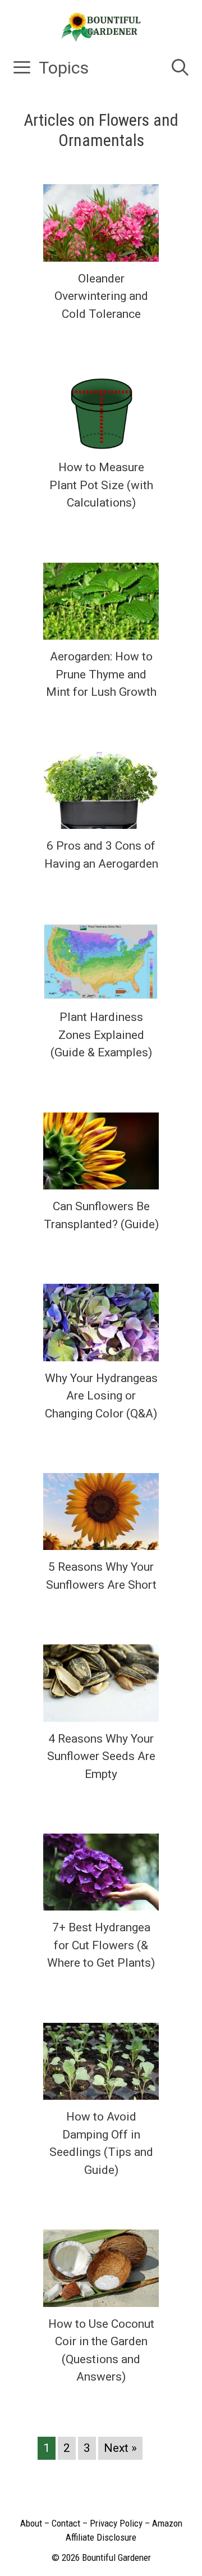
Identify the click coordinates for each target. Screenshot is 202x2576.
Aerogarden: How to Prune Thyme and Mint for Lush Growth (101, 674)
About (31, 2523)
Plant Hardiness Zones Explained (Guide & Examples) (101, 1035)
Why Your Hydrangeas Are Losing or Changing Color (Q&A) (101, 1396)
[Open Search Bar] (180, 68)
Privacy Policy (116, 2523)
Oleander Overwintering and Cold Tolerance (101, 296)
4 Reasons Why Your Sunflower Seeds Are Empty (101, 1756)
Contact (66, 2523)
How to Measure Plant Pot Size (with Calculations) (101, 485)
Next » (120, 2448)
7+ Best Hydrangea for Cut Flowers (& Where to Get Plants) (101, 1945)
